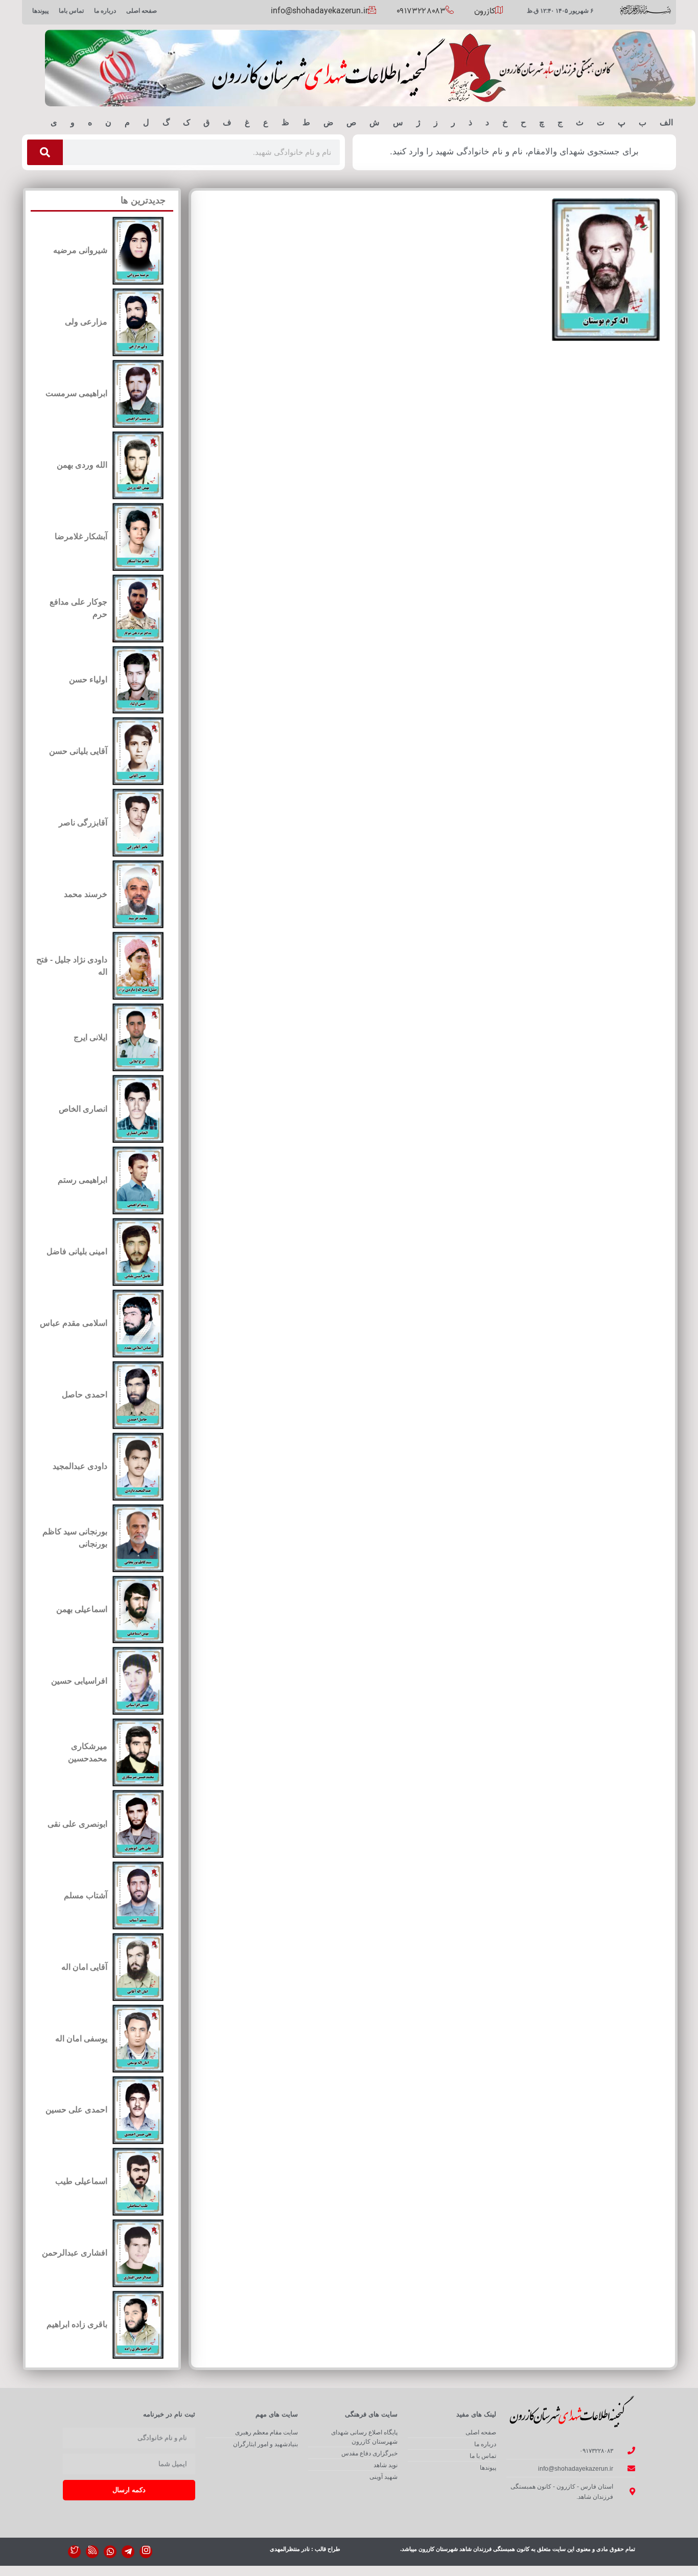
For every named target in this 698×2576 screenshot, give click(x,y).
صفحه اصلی (142, 11)
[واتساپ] (110, 2552)
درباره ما (105, 11)
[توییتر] (74, 2552)
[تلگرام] (128, 2552)
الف (666, 122)
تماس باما (71, 11)
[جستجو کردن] (45, 152)
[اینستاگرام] (146, 2552)
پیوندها (40, 11)
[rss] (92, 2552)
